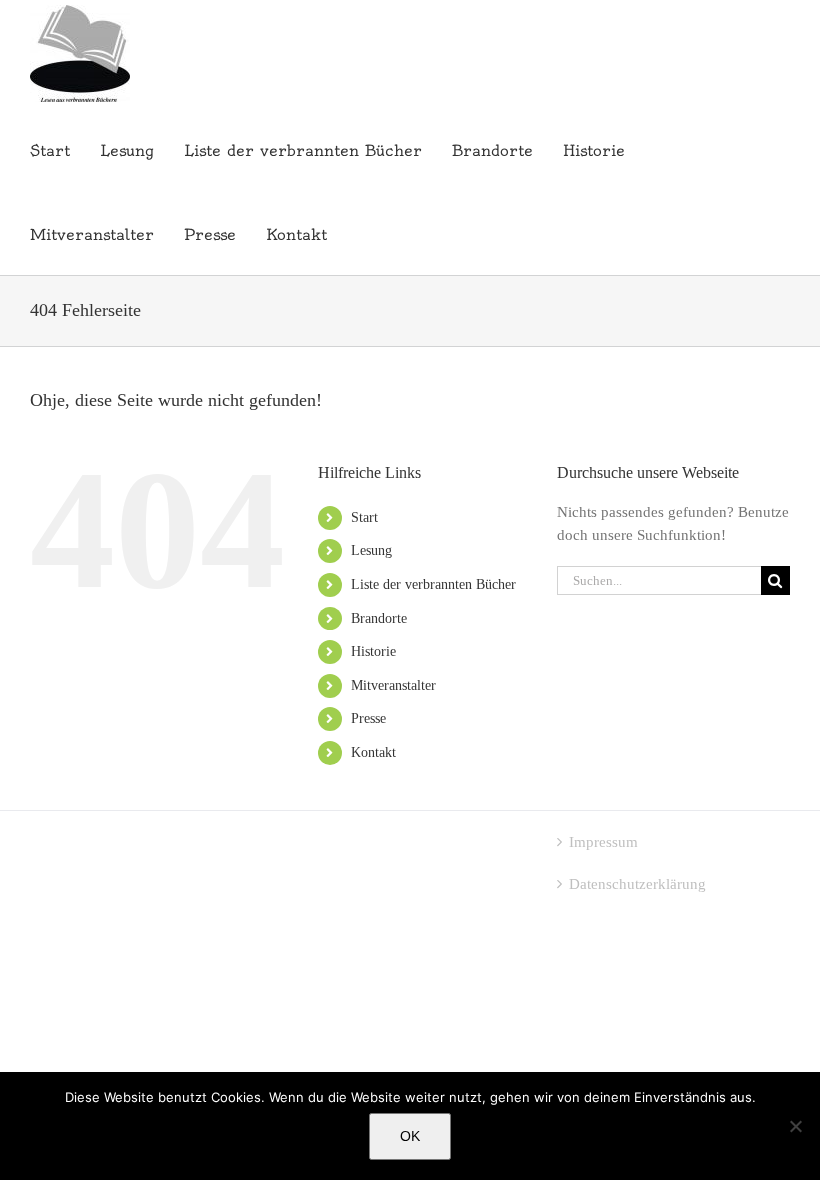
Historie (373, 651)
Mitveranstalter (393, 685)
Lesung (371, 550)
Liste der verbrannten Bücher (433, 584)
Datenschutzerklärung (637, 884)
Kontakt (373, 752)
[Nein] (795, 1126)
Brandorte (379, 618)
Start (364, 517)
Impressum (603, 842)
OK (410, 1136)
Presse (368, 718)
